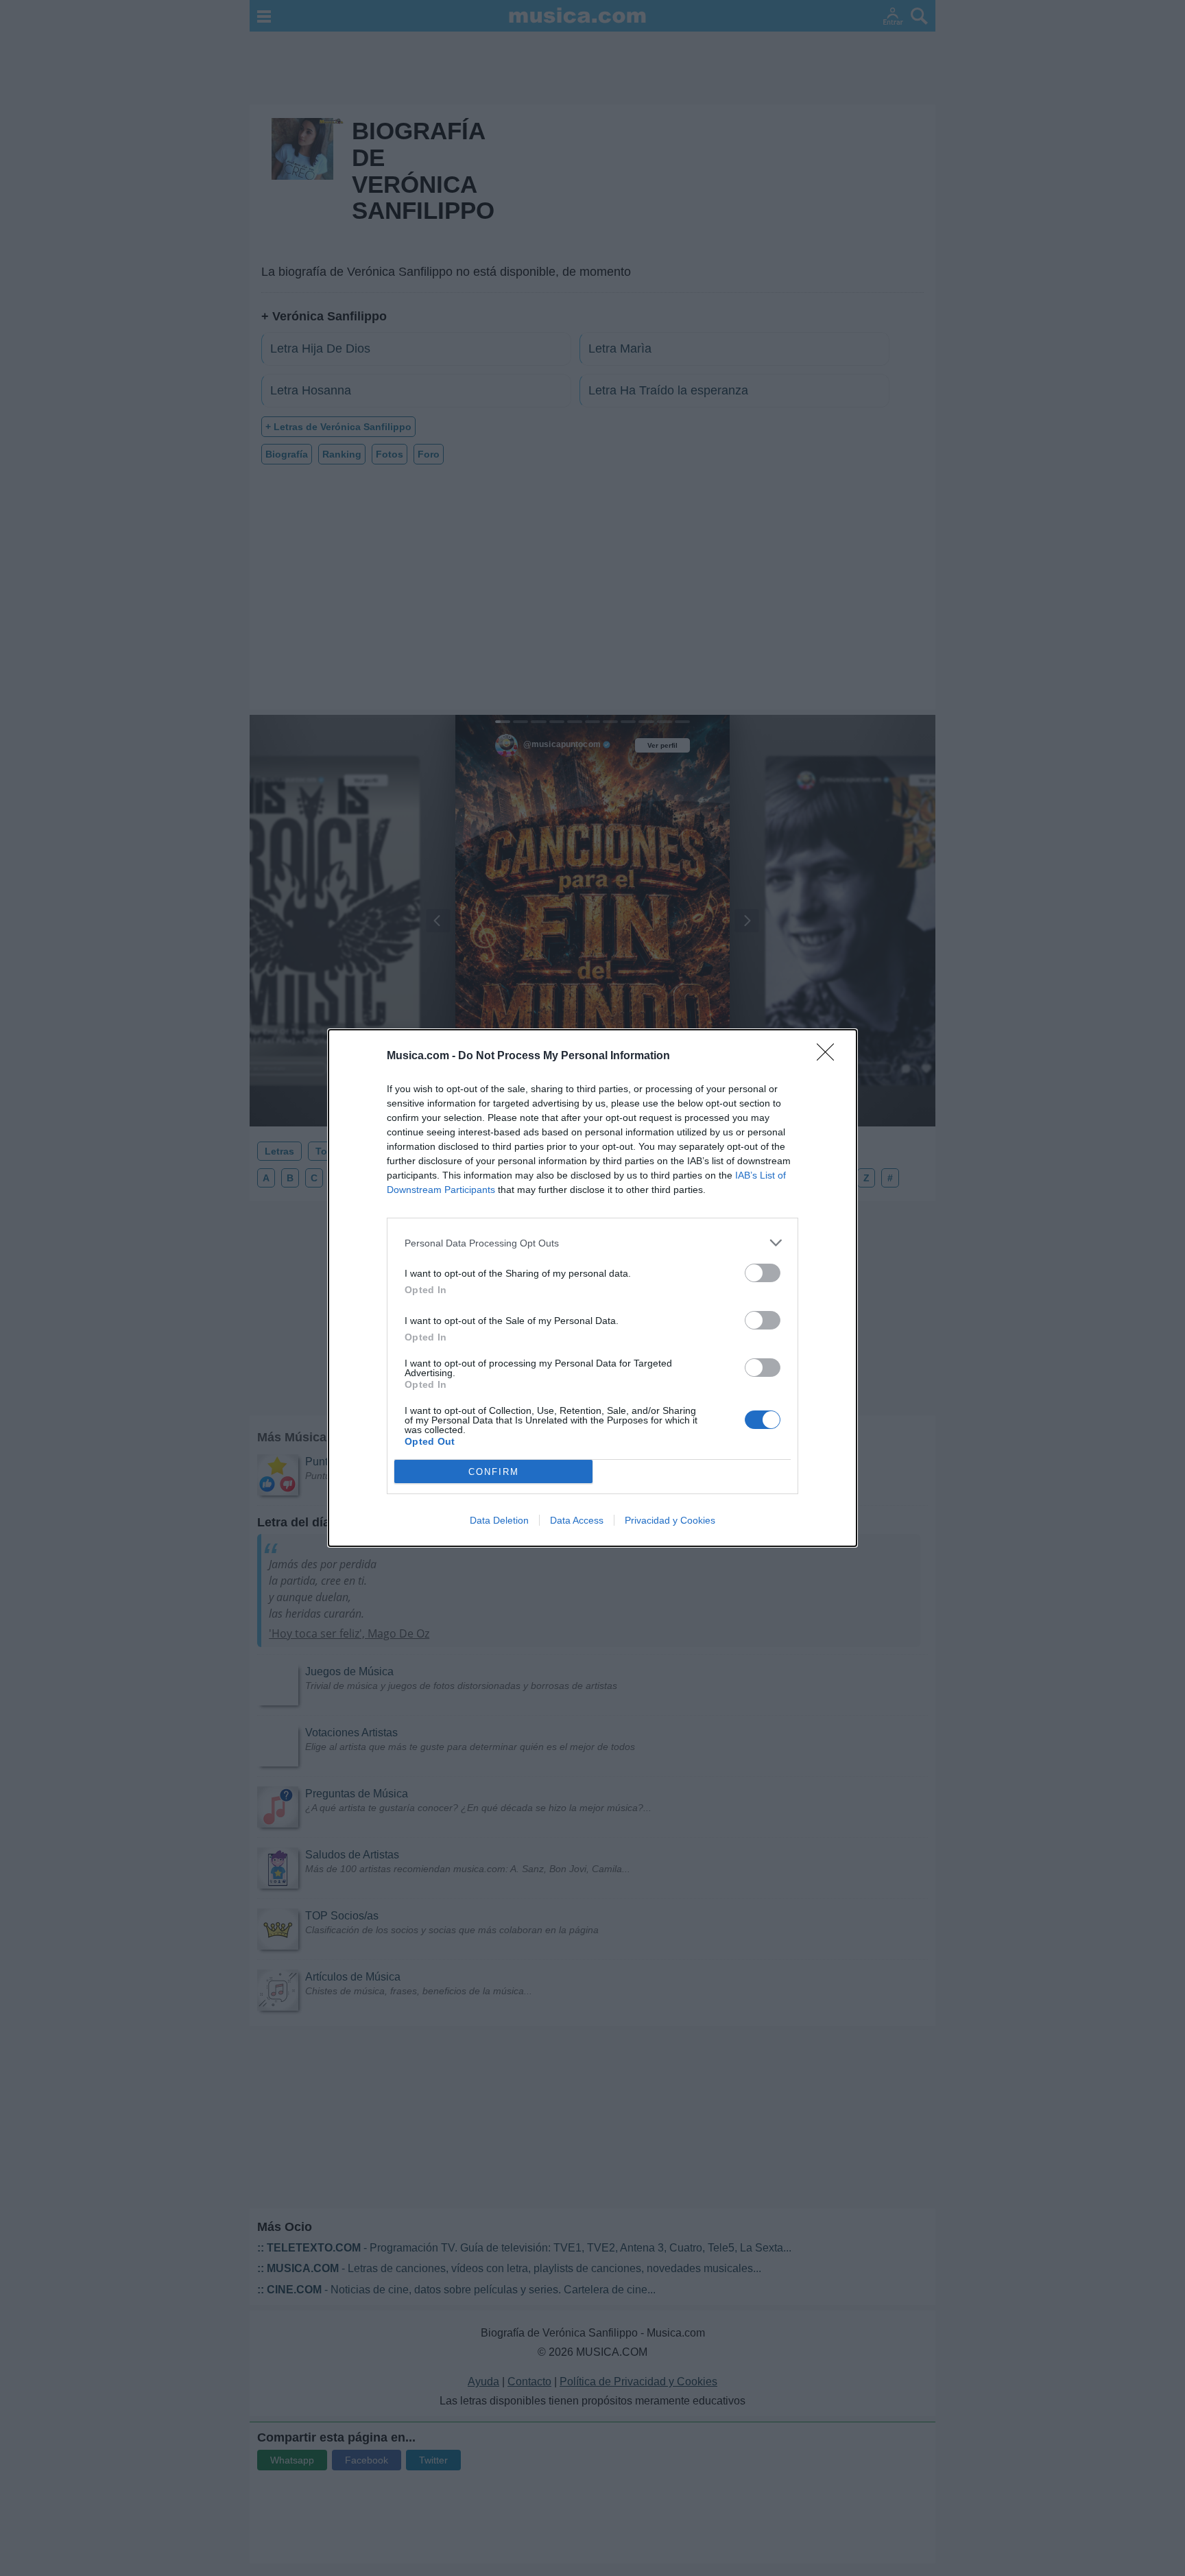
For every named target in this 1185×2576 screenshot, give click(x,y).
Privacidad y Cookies (670, 1520)
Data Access (577, 1520)
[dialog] (592, 1288)
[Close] (830, 1056)
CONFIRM (494, 1472)
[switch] (763, 1273)
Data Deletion (499, 1520)
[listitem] (592, 1243)
